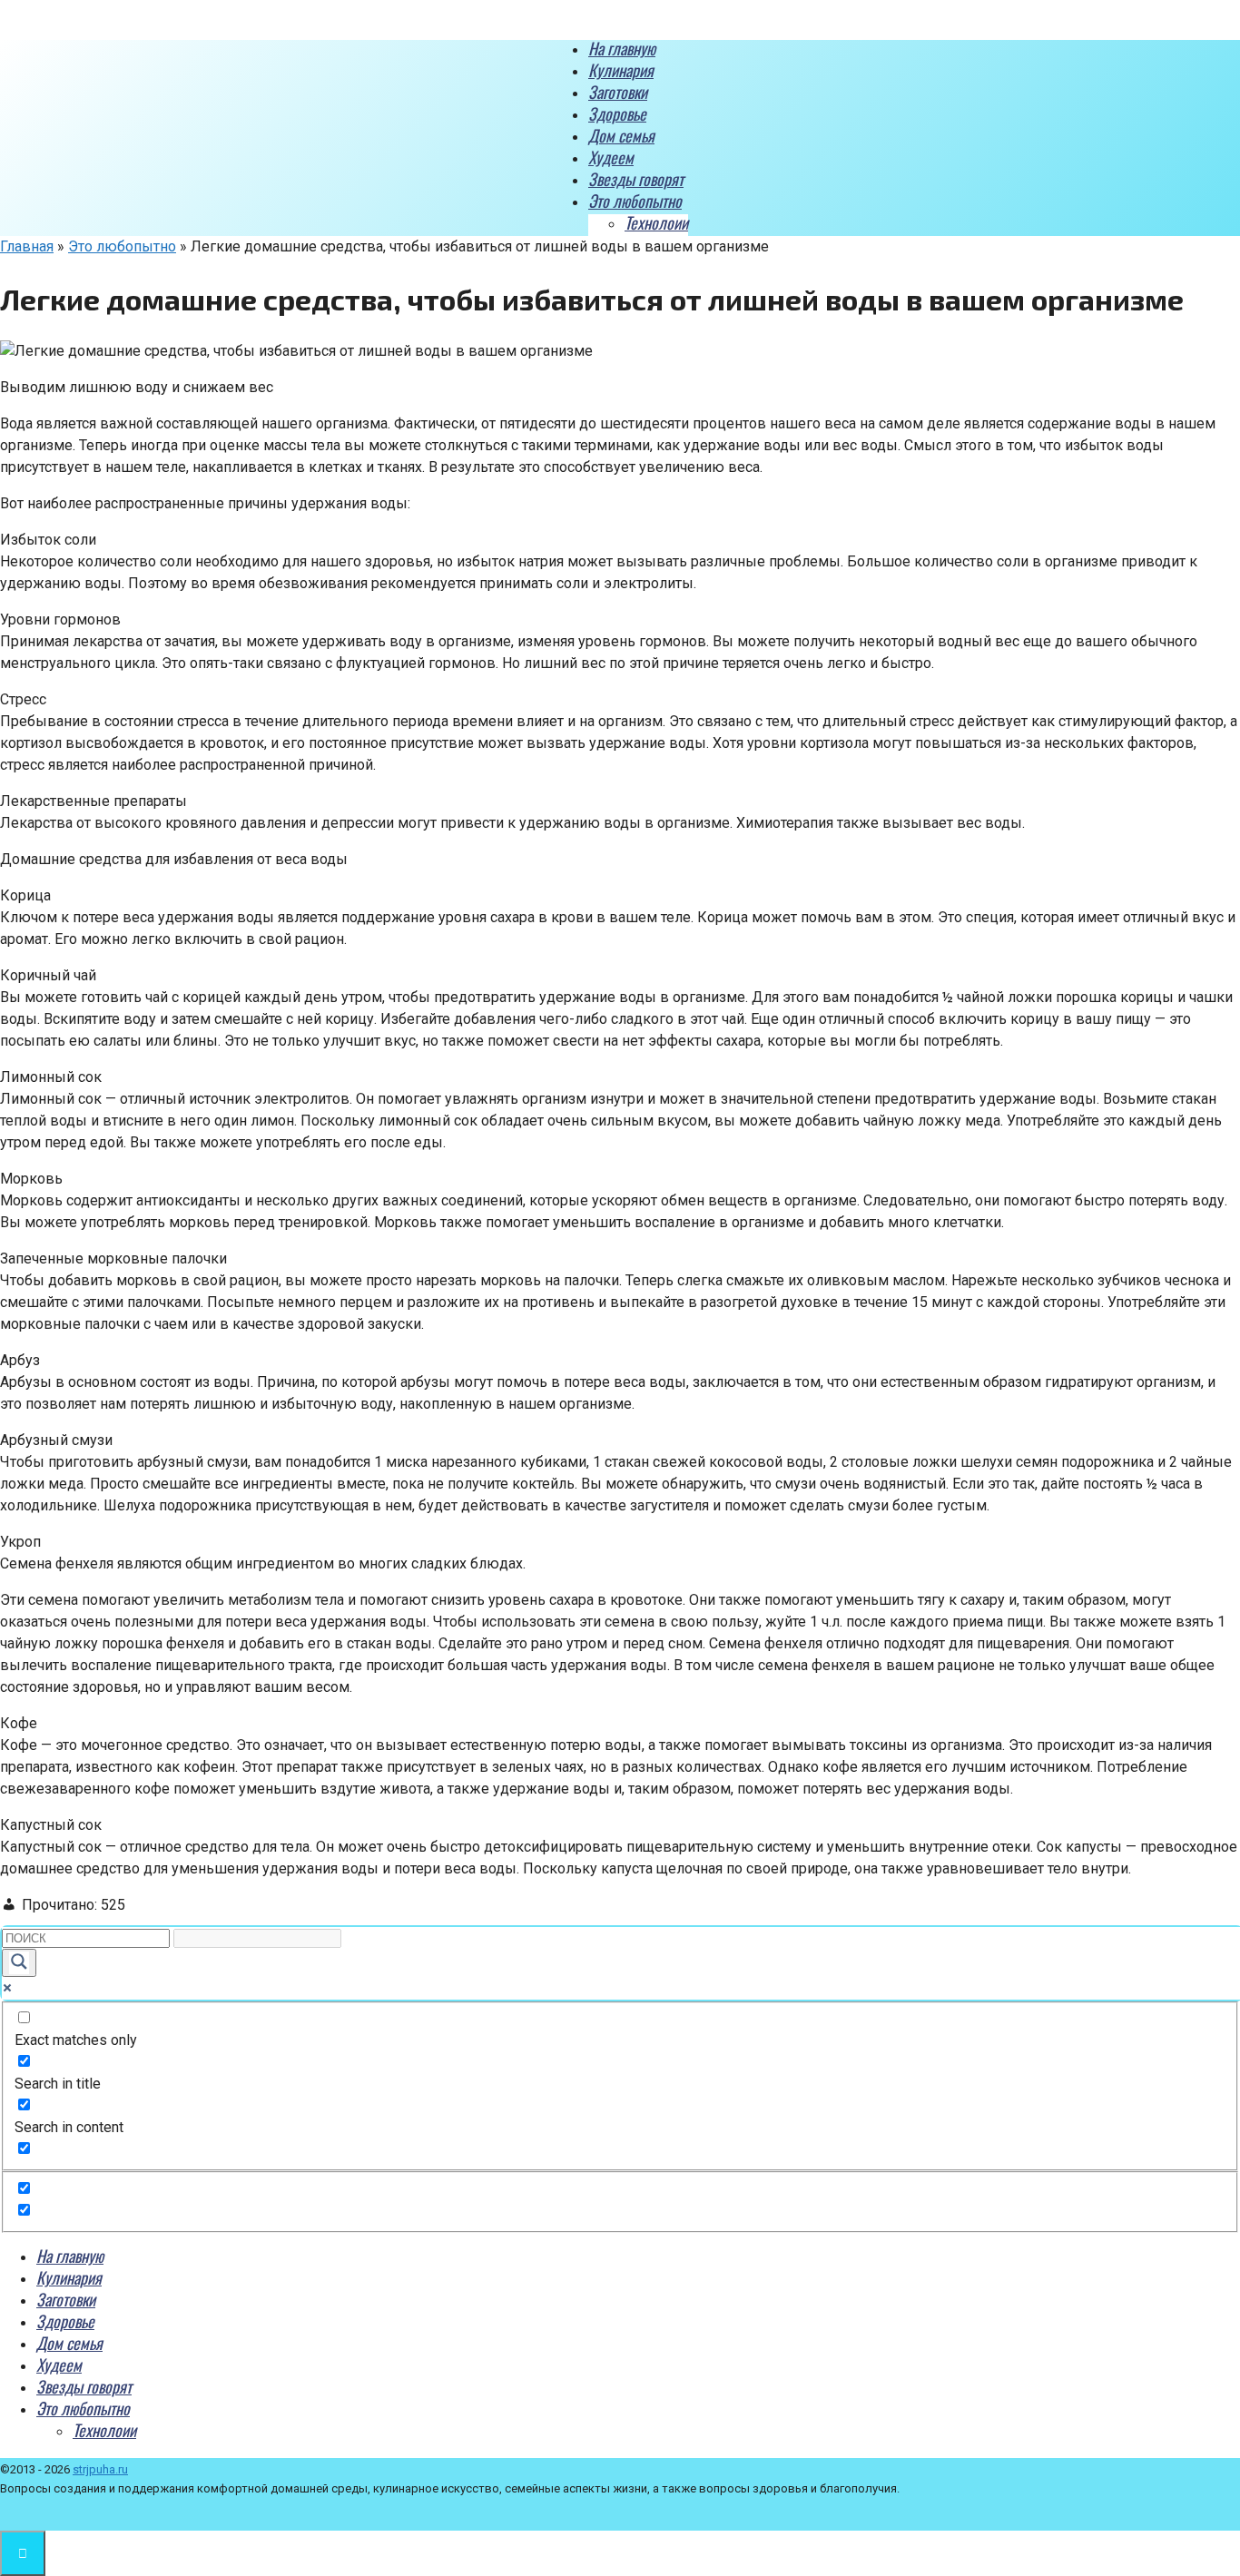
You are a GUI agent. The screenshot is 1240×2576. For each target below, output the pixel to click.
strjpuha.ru (100, 2469)
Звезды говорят (636, 179)
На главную (622, 48)
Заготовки (618, 92)
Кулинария (621, 70)
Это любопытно (635, 201)
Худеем (611, 157)
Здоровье (617, 113)
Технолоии (656, 222)
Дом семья (621, 135)
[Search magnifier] (19, 1963)
